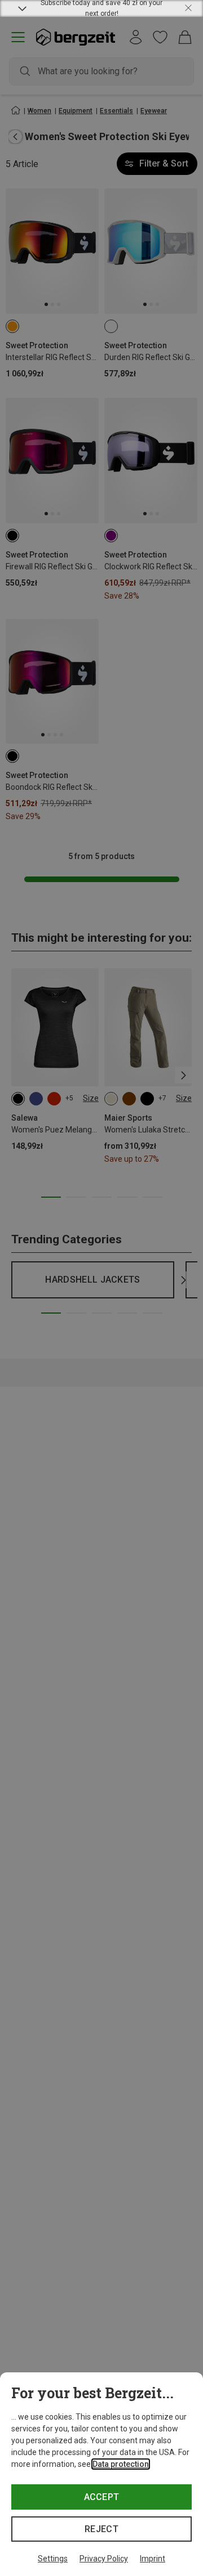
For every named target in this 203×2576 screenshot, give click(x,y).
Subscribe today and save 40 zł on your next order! (101, 8)
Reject (101, 2529)
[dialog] (101, 2474)
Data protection (121, 2464)
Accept (102, 2497)
